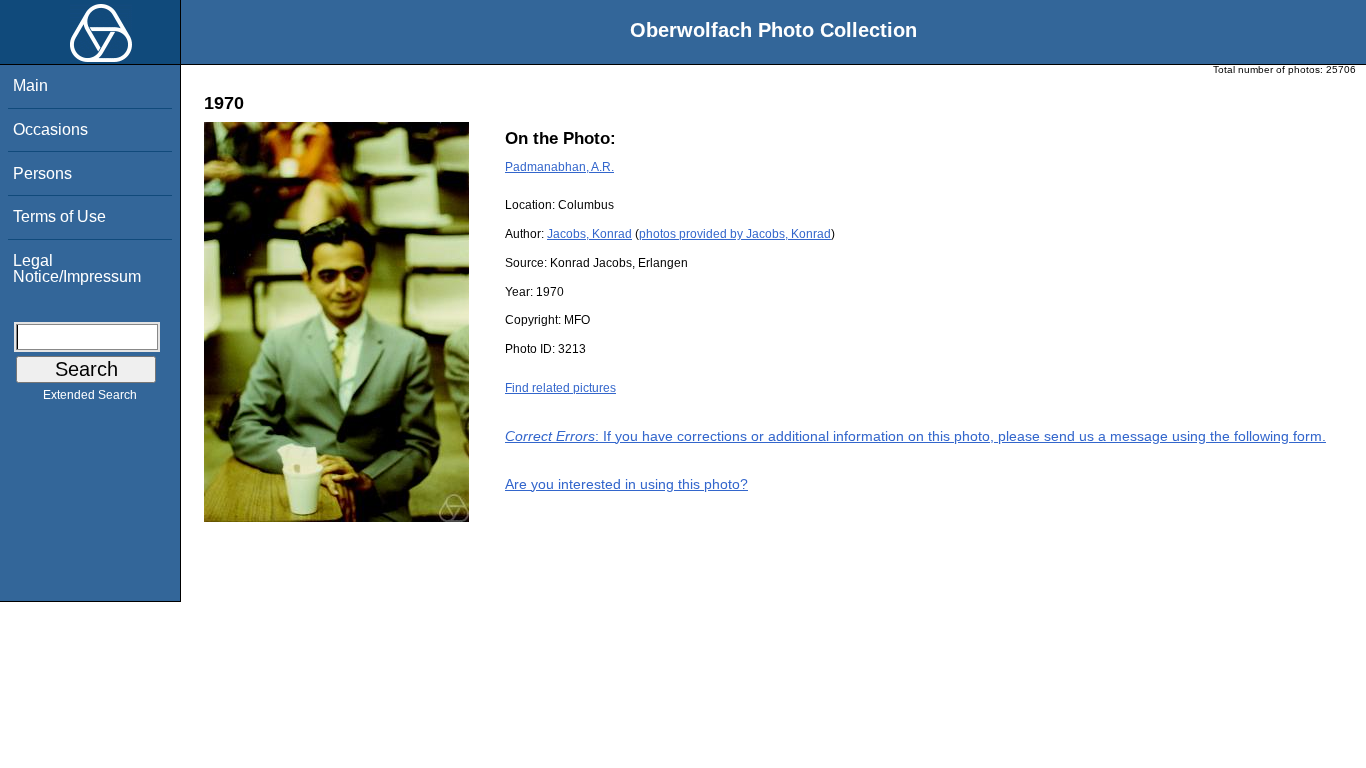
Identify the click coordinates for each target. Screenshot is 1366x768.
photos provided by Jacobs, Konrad (735, 234)
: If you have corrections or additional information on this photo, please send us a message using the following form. (915, 436)
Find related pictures (560, 388)
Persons (42, 173)
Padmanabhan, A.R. (559, 167)
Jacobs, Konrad (589, 234)
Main (30, 85)
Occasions (50, 129)
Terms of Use (59, 216)
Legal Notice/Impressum (77, 268)
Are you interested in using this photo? (626, 484)
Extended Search (90, 395)
